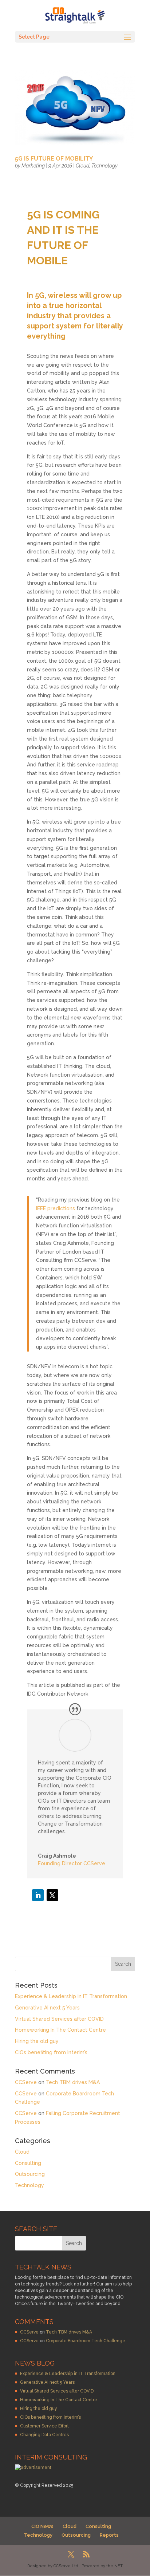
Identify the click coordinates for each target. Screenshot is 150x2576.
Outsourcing (30, 2174)
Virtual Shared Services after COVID (59, 2019)
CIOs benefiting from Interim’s (51, 2052)
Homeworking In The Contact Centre (60, 2030)
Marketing (33, 166)
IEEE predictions (56, 1208)
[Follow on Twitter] (52, 1895)
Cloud (82, 166)
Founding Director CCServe (72, 1863)
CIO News (42, 2526)
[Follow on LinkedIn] (38, 1895)
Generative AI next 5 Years (47, 2008)
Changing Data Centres (44, 2435)
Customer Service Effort (44, 2426)
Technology (104, 166)
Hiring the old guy (37, 2041)
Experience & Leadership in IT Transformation (71, 1996)
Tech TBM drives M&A (73, 2082)
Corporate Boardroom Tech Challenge (86, 2341)
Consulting (28, 2163)
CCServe (26, 2082)
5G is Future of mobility (54, 159)
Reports (109, 2535)
